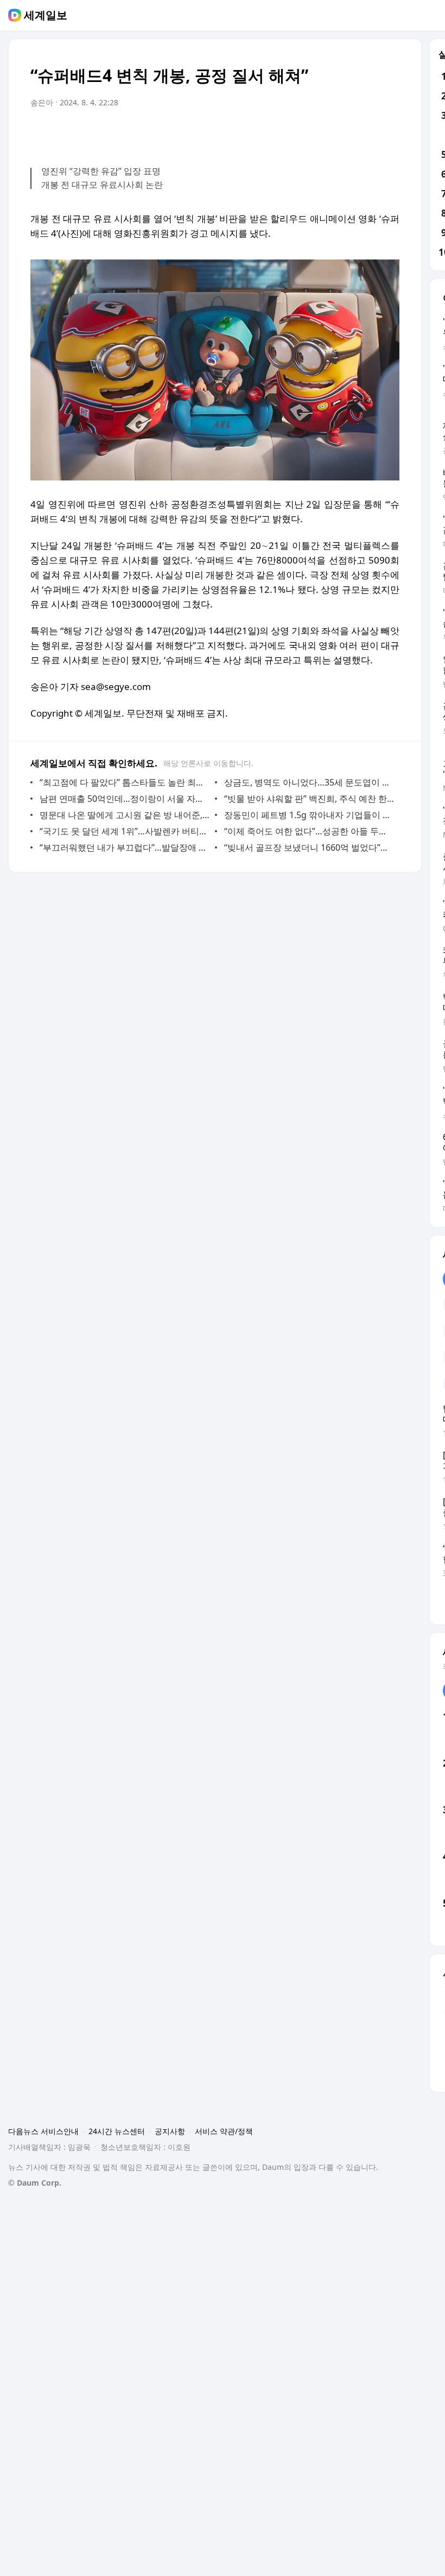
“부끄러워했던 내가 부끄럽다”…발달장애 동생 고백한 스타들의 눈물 (125, 847)
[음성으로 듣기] (323, 133)
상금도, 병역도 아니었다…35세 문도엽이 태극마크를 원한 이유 (309, 782)
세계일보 (46, 15)
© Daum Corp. (35, 2183)
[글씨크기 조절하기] (367, 133)
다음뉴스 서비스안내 (43, 2131)
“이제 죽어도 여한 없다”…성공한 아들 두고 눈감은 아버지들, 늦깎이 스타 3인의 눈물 (309, 831)
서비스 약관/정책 (224, 2131)
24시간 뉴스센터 (117, 2131)
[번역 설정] (345, 133)
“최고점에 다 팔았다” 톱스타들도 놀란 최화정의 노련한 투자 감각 (125, 782)
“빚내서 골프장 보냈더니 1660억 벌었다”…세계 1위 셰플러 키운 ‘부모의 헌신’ (309, 847)
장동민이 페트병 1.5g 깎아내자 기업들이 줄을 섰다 (309, 815)
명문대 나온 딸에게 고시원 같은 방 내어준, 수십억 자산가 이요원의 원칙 (125, 815)
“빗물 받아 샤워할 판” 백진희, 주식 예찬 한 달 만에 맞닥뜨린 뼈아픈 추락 (309, 799)
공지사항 (170, 2131)
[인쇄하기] (389, 133)
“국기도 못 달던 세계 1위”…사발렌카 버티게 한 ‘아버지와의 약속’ (125, 831)
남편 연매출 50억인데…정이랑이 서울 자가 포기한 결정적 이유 (125, 799)
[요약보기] (302, 133)
